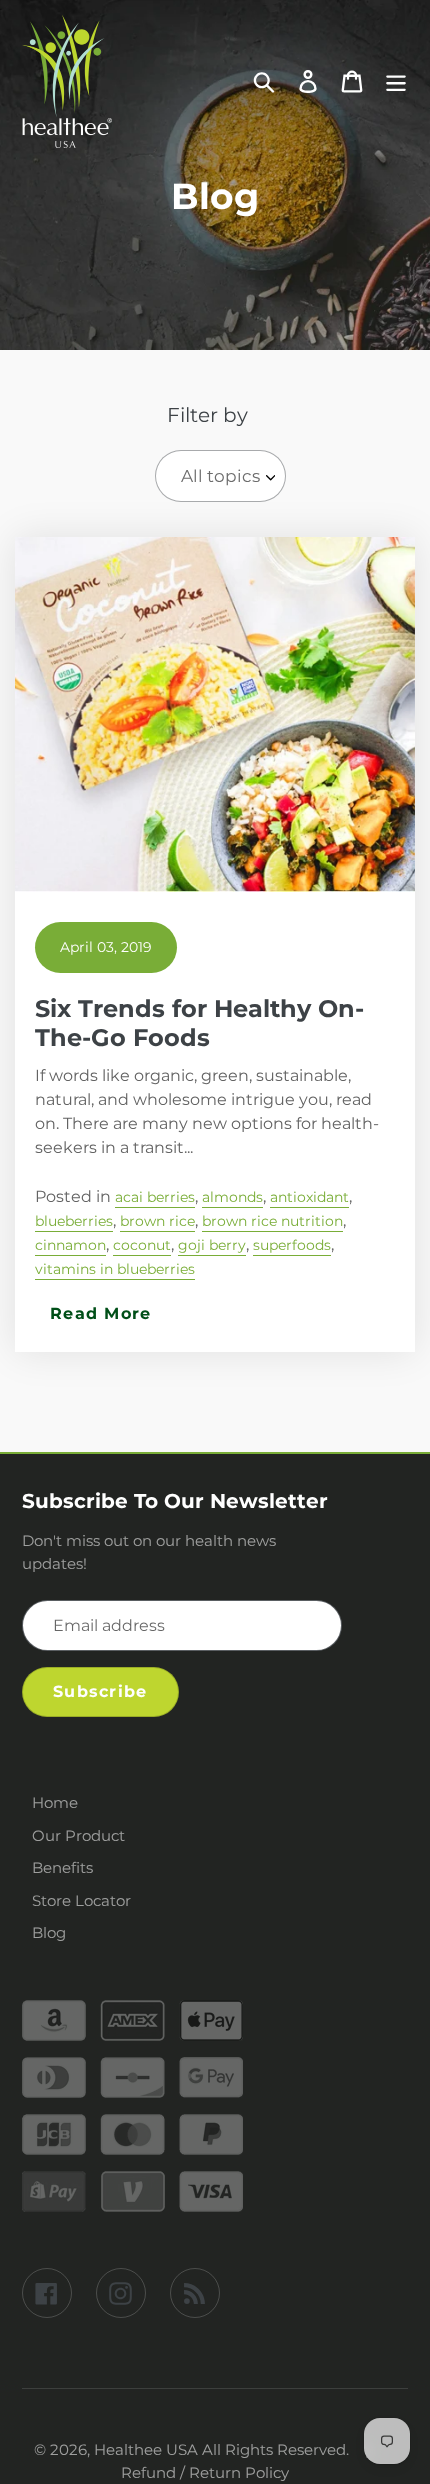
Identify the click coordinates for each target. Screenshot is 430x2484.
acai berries (155, 1197)
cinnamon (70, 1245)
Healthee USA (146, 2449)
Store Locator (81, 1900)
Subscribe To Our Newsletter (175, 1501)
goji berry (212, 1245)
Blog (49, 1932)
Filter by (207, 415)
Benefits (62, 1867)
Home (55, 1802)
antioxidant (309, 1197)
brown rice (157, 1221)
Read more (101, 1314)
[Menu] (396, 81)
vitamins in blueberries (115, 1269)
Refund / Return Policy (205, 2472)
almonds (232, 1197)
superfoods (292, 1245)
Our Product (78, 1835)
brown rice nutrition (272, 1221)
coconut (142, 1245)
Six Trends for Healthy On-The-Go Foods (199, 1023)
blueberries (74, 1221)
